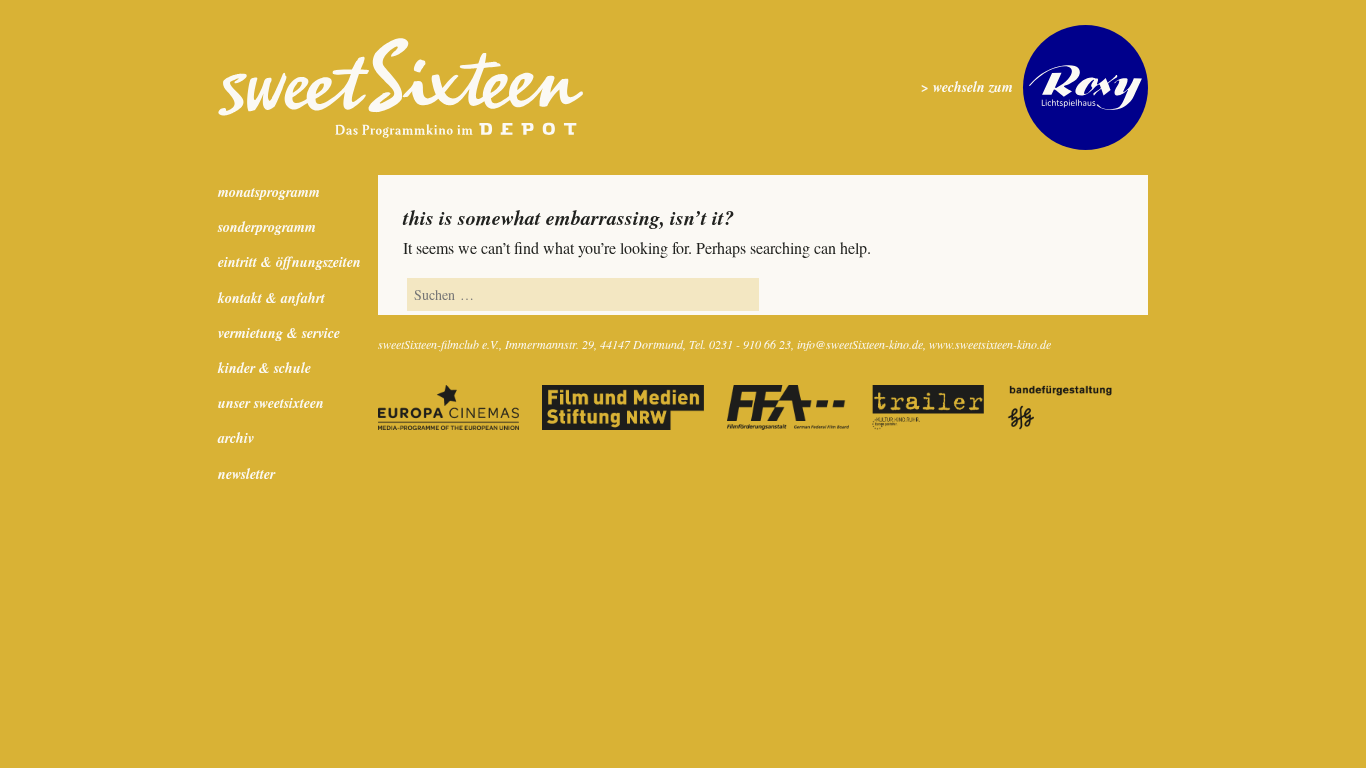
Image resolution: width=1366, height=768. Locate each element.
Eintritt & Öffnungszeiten (289, 262)
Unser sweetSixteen (271, 403)
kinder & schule (264, 368)
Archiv (236, 438)
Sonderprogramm (267, 227)
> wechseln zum (967, 87)
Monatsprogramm (269, 192)
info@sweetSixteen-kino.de (860, 344)
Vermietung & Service (279, 333)
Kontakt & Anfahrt (271, 298)
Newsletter (246, 474)
